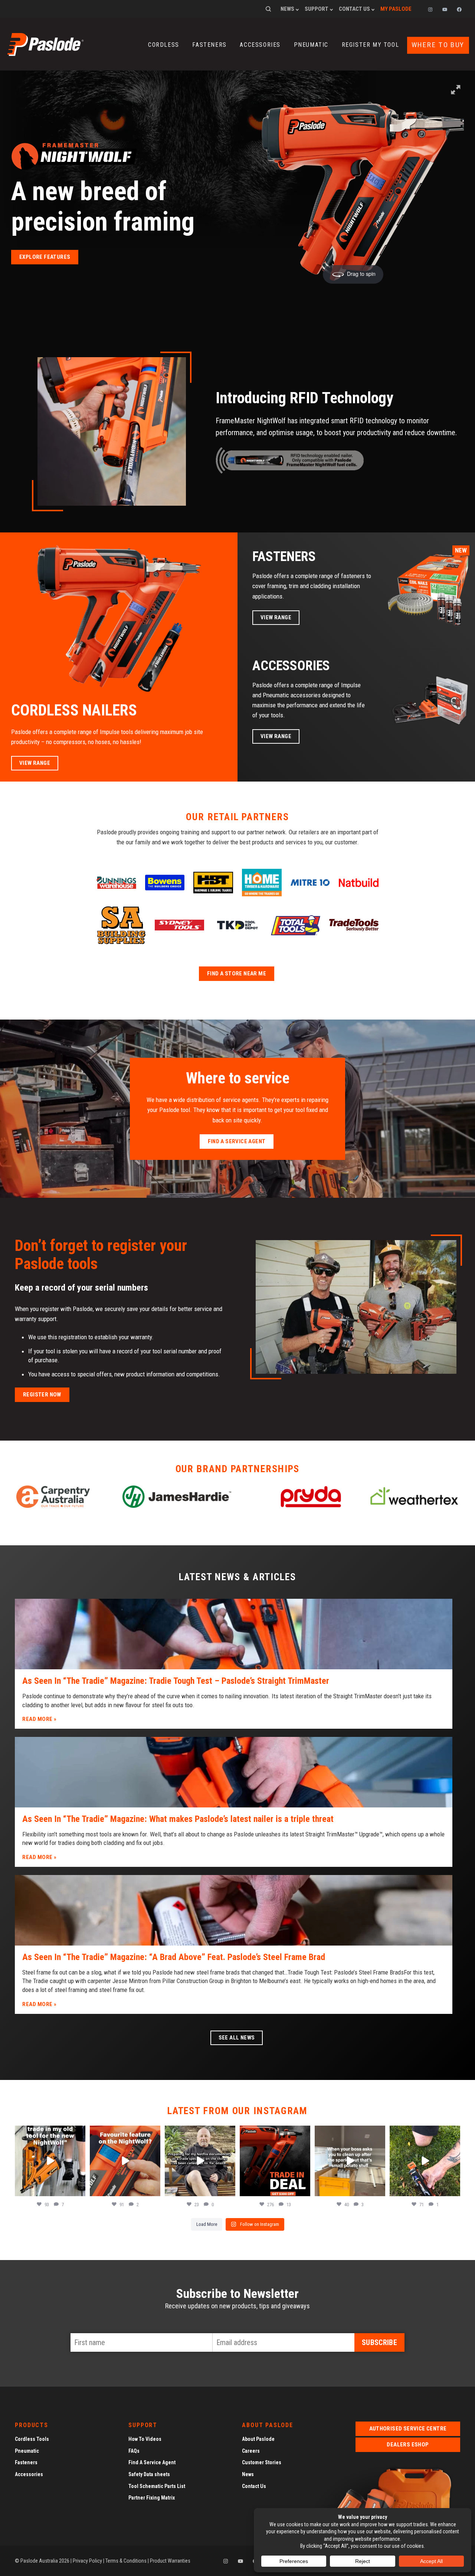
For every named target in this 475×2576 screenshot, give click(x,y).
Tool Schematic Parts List (157, 2486)
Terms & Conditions (126, 2561)
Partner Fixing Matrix (152, 2498)
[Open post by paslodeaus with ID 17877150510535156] (275, 2161)
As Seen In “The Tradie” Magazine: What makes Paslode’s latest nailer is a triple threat (178, 1819)
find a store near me (237, 974)
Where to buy (438, 45)
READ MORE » (40, 1719)
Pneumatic (311, 45)
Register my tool (371, 45)
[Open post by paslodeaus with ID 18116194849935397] (125, 2161)
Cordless (164, 45)
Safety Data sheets (149, 2474)
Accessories (260, 45)
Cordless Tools (32, 2439)
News (287, 9)
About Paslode (258, 2439)
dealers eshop (408, 2445)
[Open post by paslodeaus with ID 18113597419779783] (50, 2161)
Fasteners (209, 45)
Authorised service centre (408, 2429)
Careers (251, 2451)
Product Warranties (170, 2561)
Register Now (42, 1395)
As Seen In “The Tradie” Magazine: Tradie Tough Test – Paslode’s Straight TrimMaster (176, 1681)
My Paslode (396, 9)
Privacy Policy (87, 2561)
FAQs (134, 2451)
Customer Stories (262, 2462)
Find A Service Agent (152, 2462)
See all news (237, 2038)
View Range (35, 763)
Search (268, 9)
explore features (45, 257)
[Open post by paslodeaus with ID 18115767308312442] (425, 2161)
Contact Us (354, 9)
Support (317, 9)
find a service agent (237, 1141)
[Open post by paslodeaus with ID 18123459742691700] (350, 2161)
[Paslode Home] (45, 53)
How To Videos (145, 2439)
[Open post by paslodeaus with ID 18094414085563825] (200, 2161)
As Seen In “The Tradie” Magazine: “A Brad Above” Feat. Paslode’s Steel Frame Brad (174, 1957)
